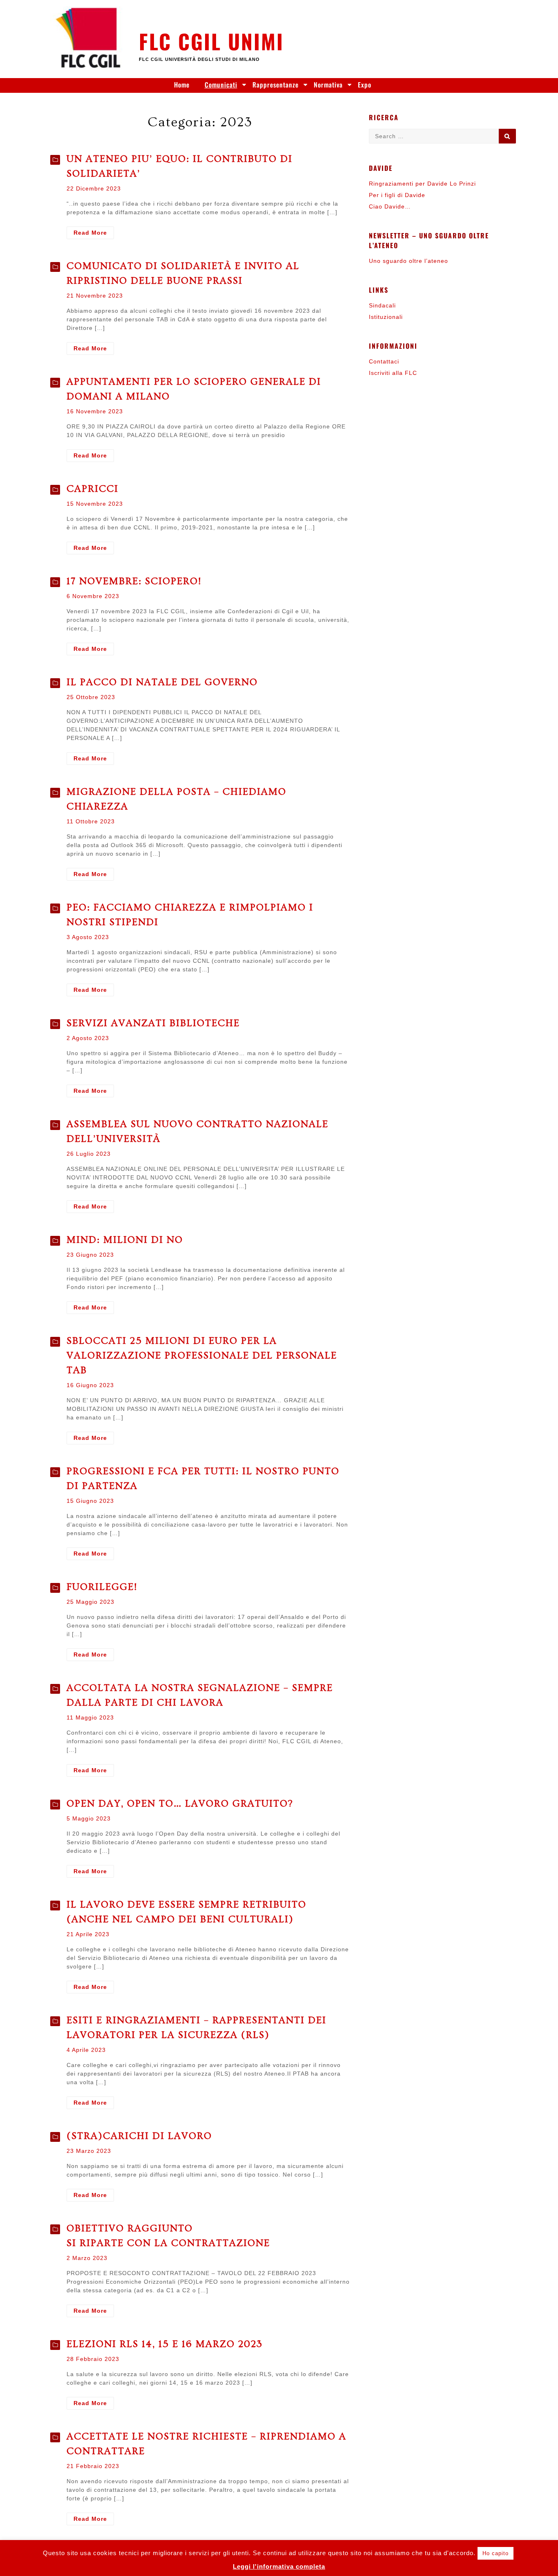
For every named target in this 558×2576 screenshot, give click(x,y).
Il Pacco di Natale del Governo (162, 682)
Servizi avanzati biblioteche (153, 1023)
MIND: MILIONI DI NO (125, 1240)
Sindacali (382, 305)
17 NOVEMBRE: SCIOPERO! (134, 581)
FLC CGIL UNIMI (211, 41)
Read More (94, 234)
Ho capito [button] (496, 2553)
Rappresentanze (276, 85)
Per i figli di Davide (397, 195)
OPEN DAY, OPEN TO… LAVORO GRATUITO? (180, 1804)
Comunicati (221, 85)
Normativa (328, 85)
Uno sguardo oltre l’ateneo (408, 261)
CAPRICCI (93, 489)
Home (182, 85)
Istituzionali (386, 317)
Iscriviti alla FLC (393, 373)
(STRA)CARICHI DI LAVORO (139, 2136)
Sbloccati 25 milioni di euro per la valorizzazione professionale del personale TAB (202, 1355)
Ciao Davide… (390, 206)
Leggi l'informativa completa (279, 2566)
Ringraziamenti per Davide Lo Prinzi (422, 184)
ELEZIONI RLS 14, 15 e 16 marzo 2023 (165, 2344)
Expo (365, 85)
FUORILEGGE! (102, 1587)
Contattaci (384, 361)
